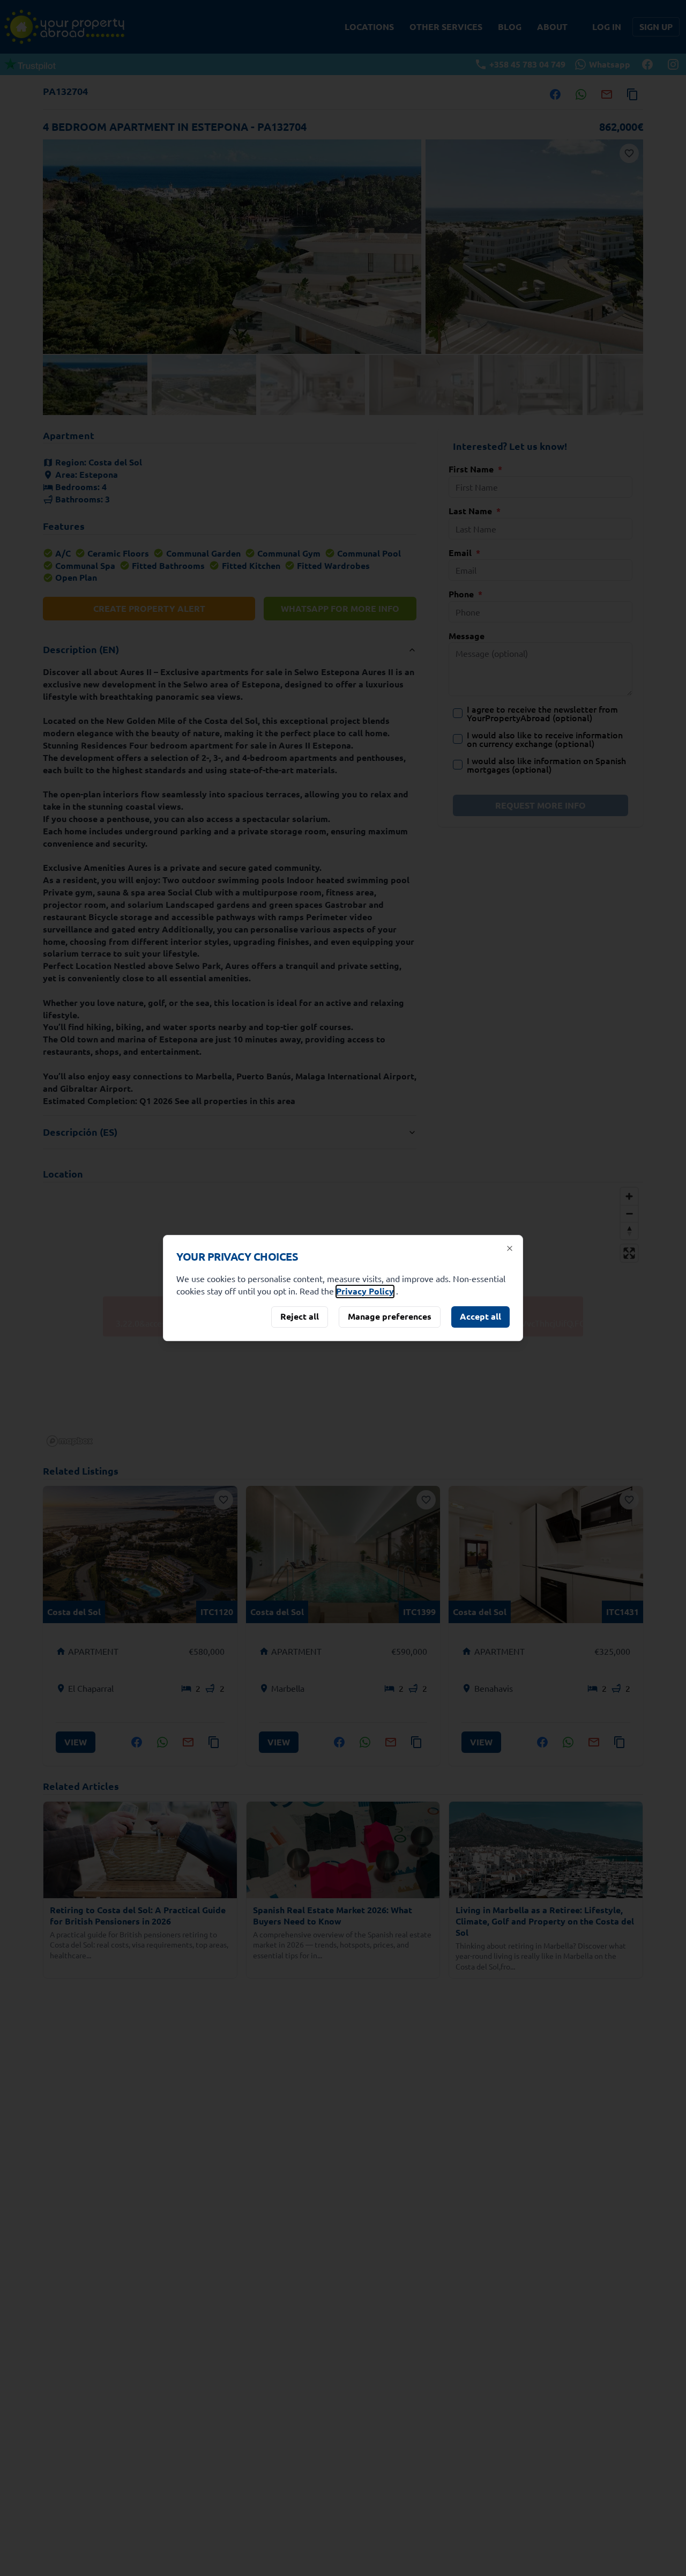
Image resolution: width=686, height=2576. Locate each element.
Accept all (480, 1316)
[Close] (510, 1248)
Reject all (300, 1316)
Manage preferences (390, 1316)
